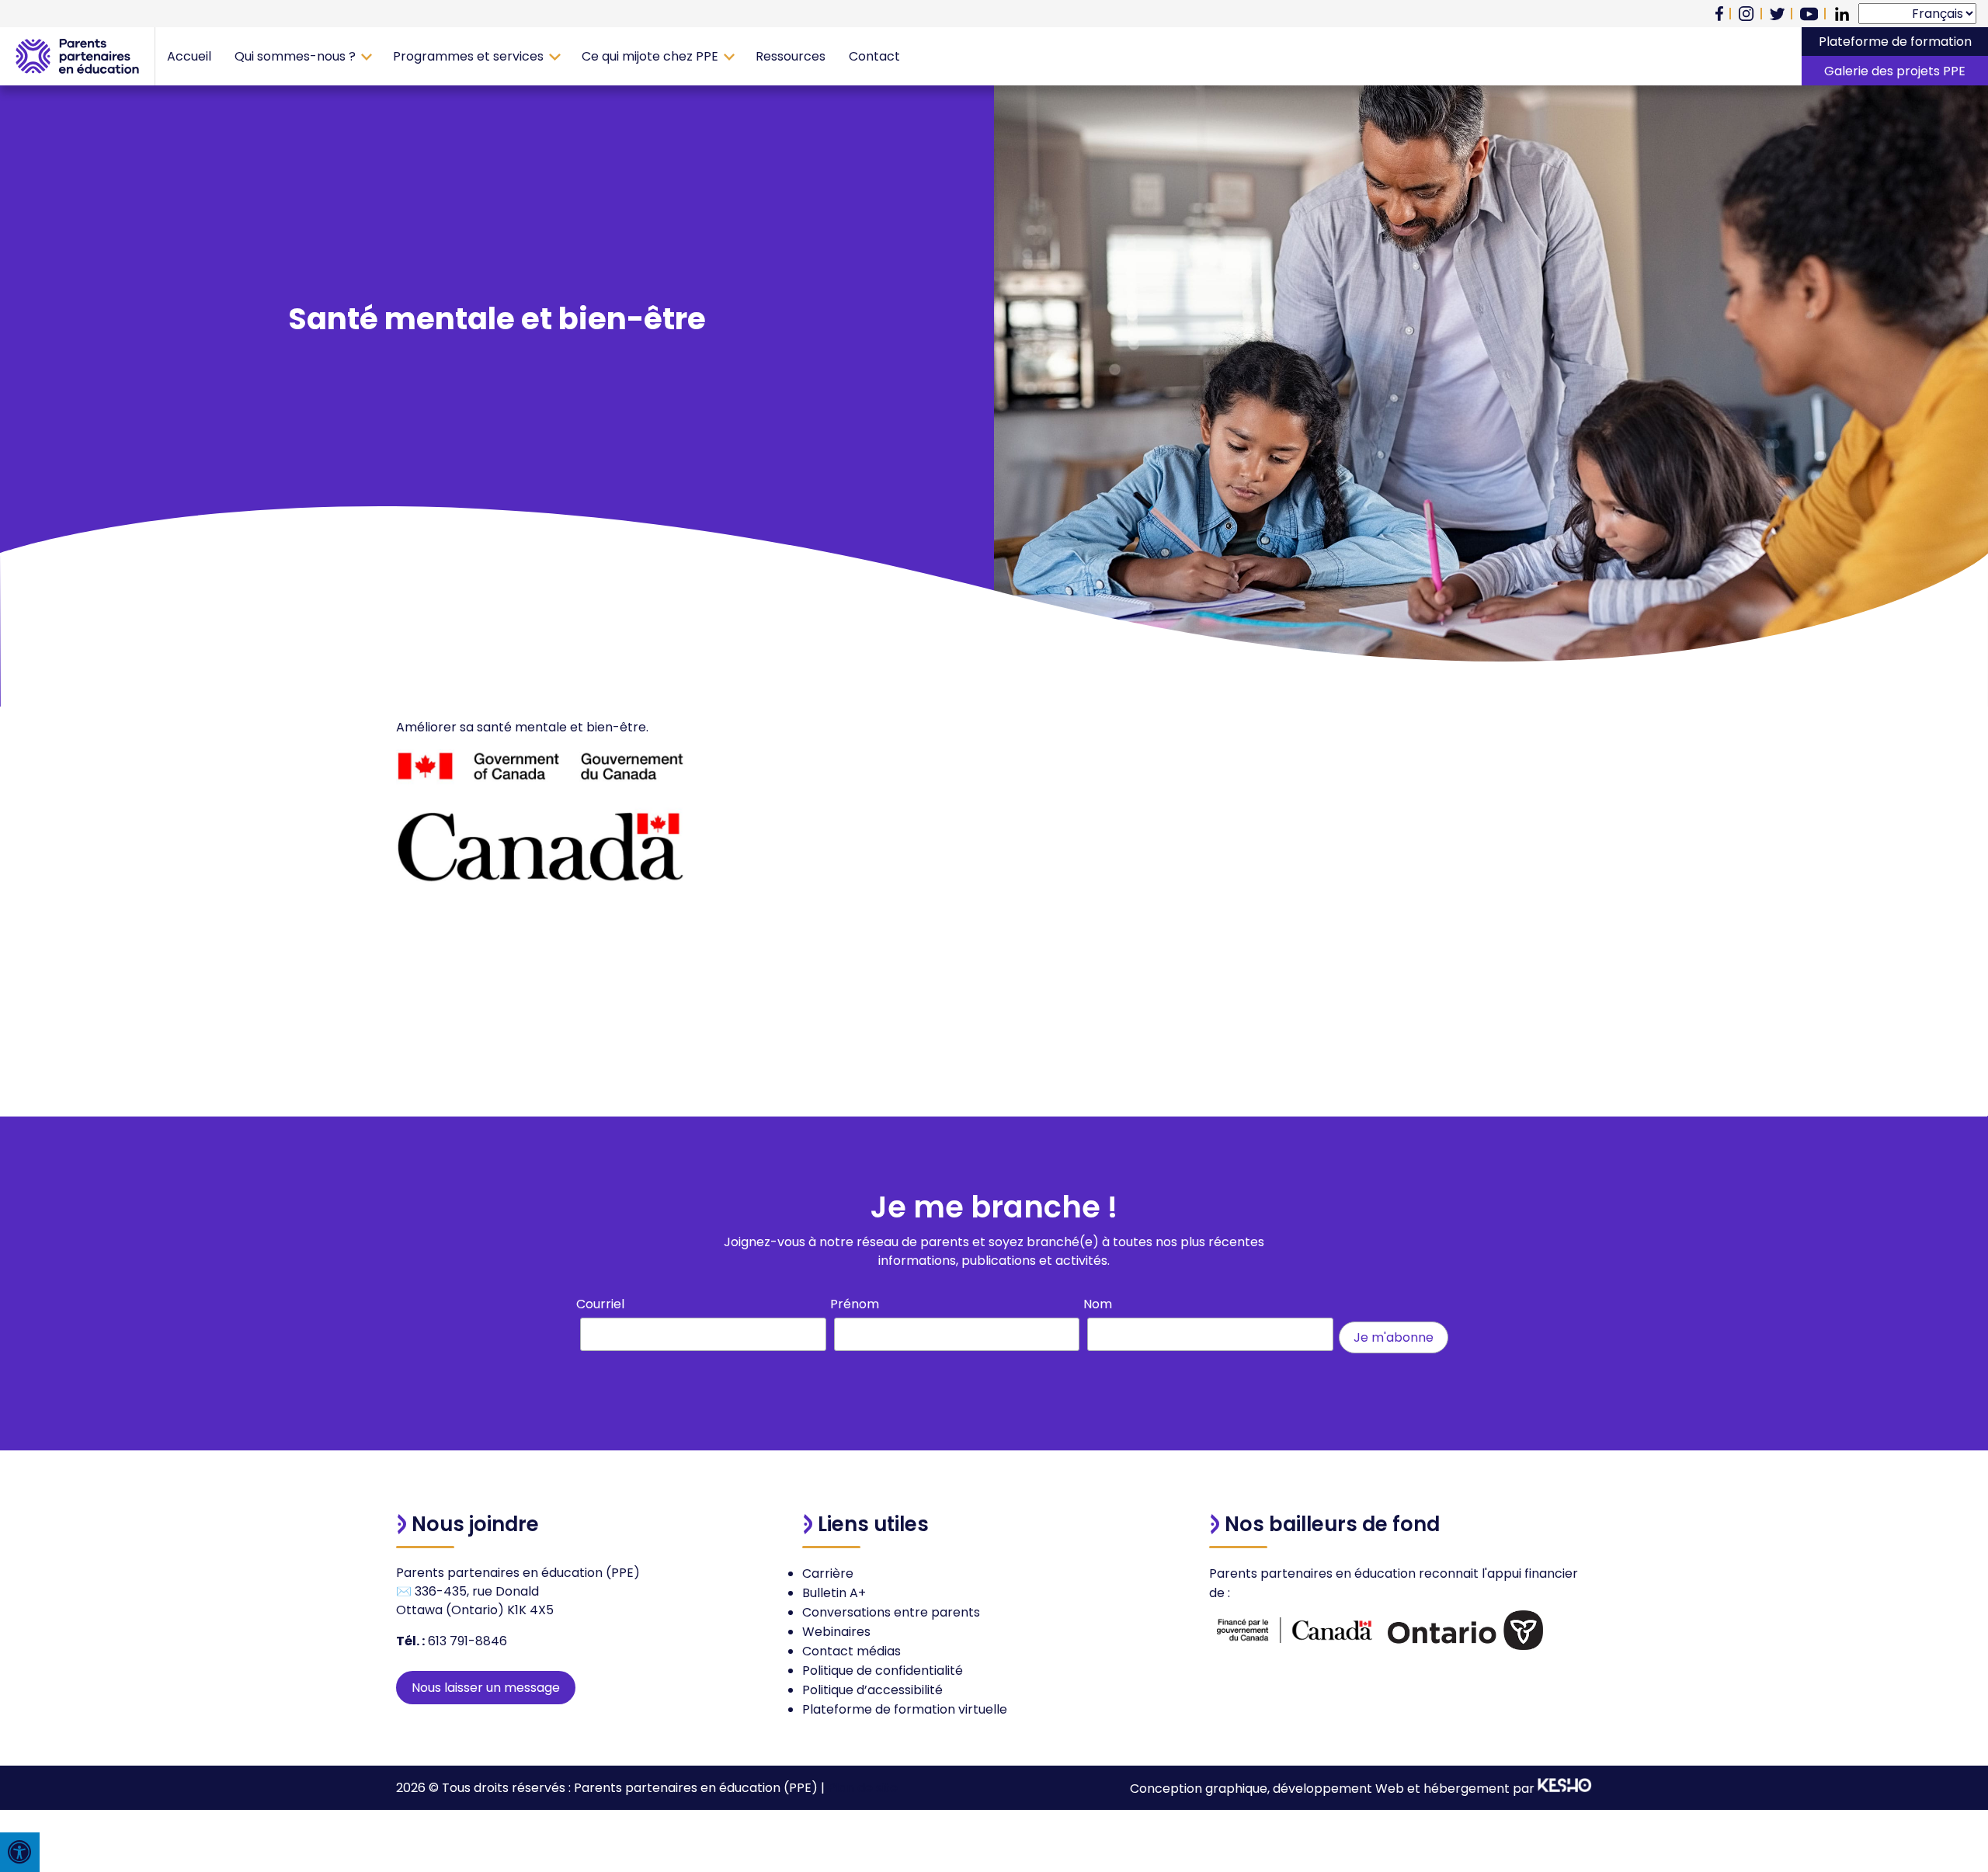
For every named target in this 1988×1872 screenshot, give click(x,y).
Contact (874, 56)
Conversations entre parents (891, 1612)
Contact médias (852, 1651)
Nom (1098, 1304)
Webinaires (836, 1632)
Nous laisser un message (486, 1688)
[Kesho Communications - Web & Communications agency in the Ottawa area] (1565, 1789)
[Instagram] (1746, 14)
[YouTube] (1809, 14)
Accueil (189, 56)
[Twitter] (1777, 14)
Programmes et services (468, 56)
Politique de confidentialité (883, 1671)
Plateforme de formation (1895, 42)
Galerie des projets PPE (1895, 71)
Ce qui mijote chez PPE (650, 56)
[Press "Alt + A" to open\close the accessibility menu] (20, 1852)
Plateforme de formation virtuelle (905, 1709)
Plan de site (863, 1788)
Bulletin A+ (834, 1593)
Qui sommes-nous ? (295, 56)
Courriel (600, 1304)
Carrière (828, 1573)
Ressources (791, 56)
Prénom (855, 1304)
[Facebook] (1719, 14)
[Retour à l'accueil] (78, 56)
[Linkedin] (1842, 14)
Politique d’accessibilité (872, 1690)
